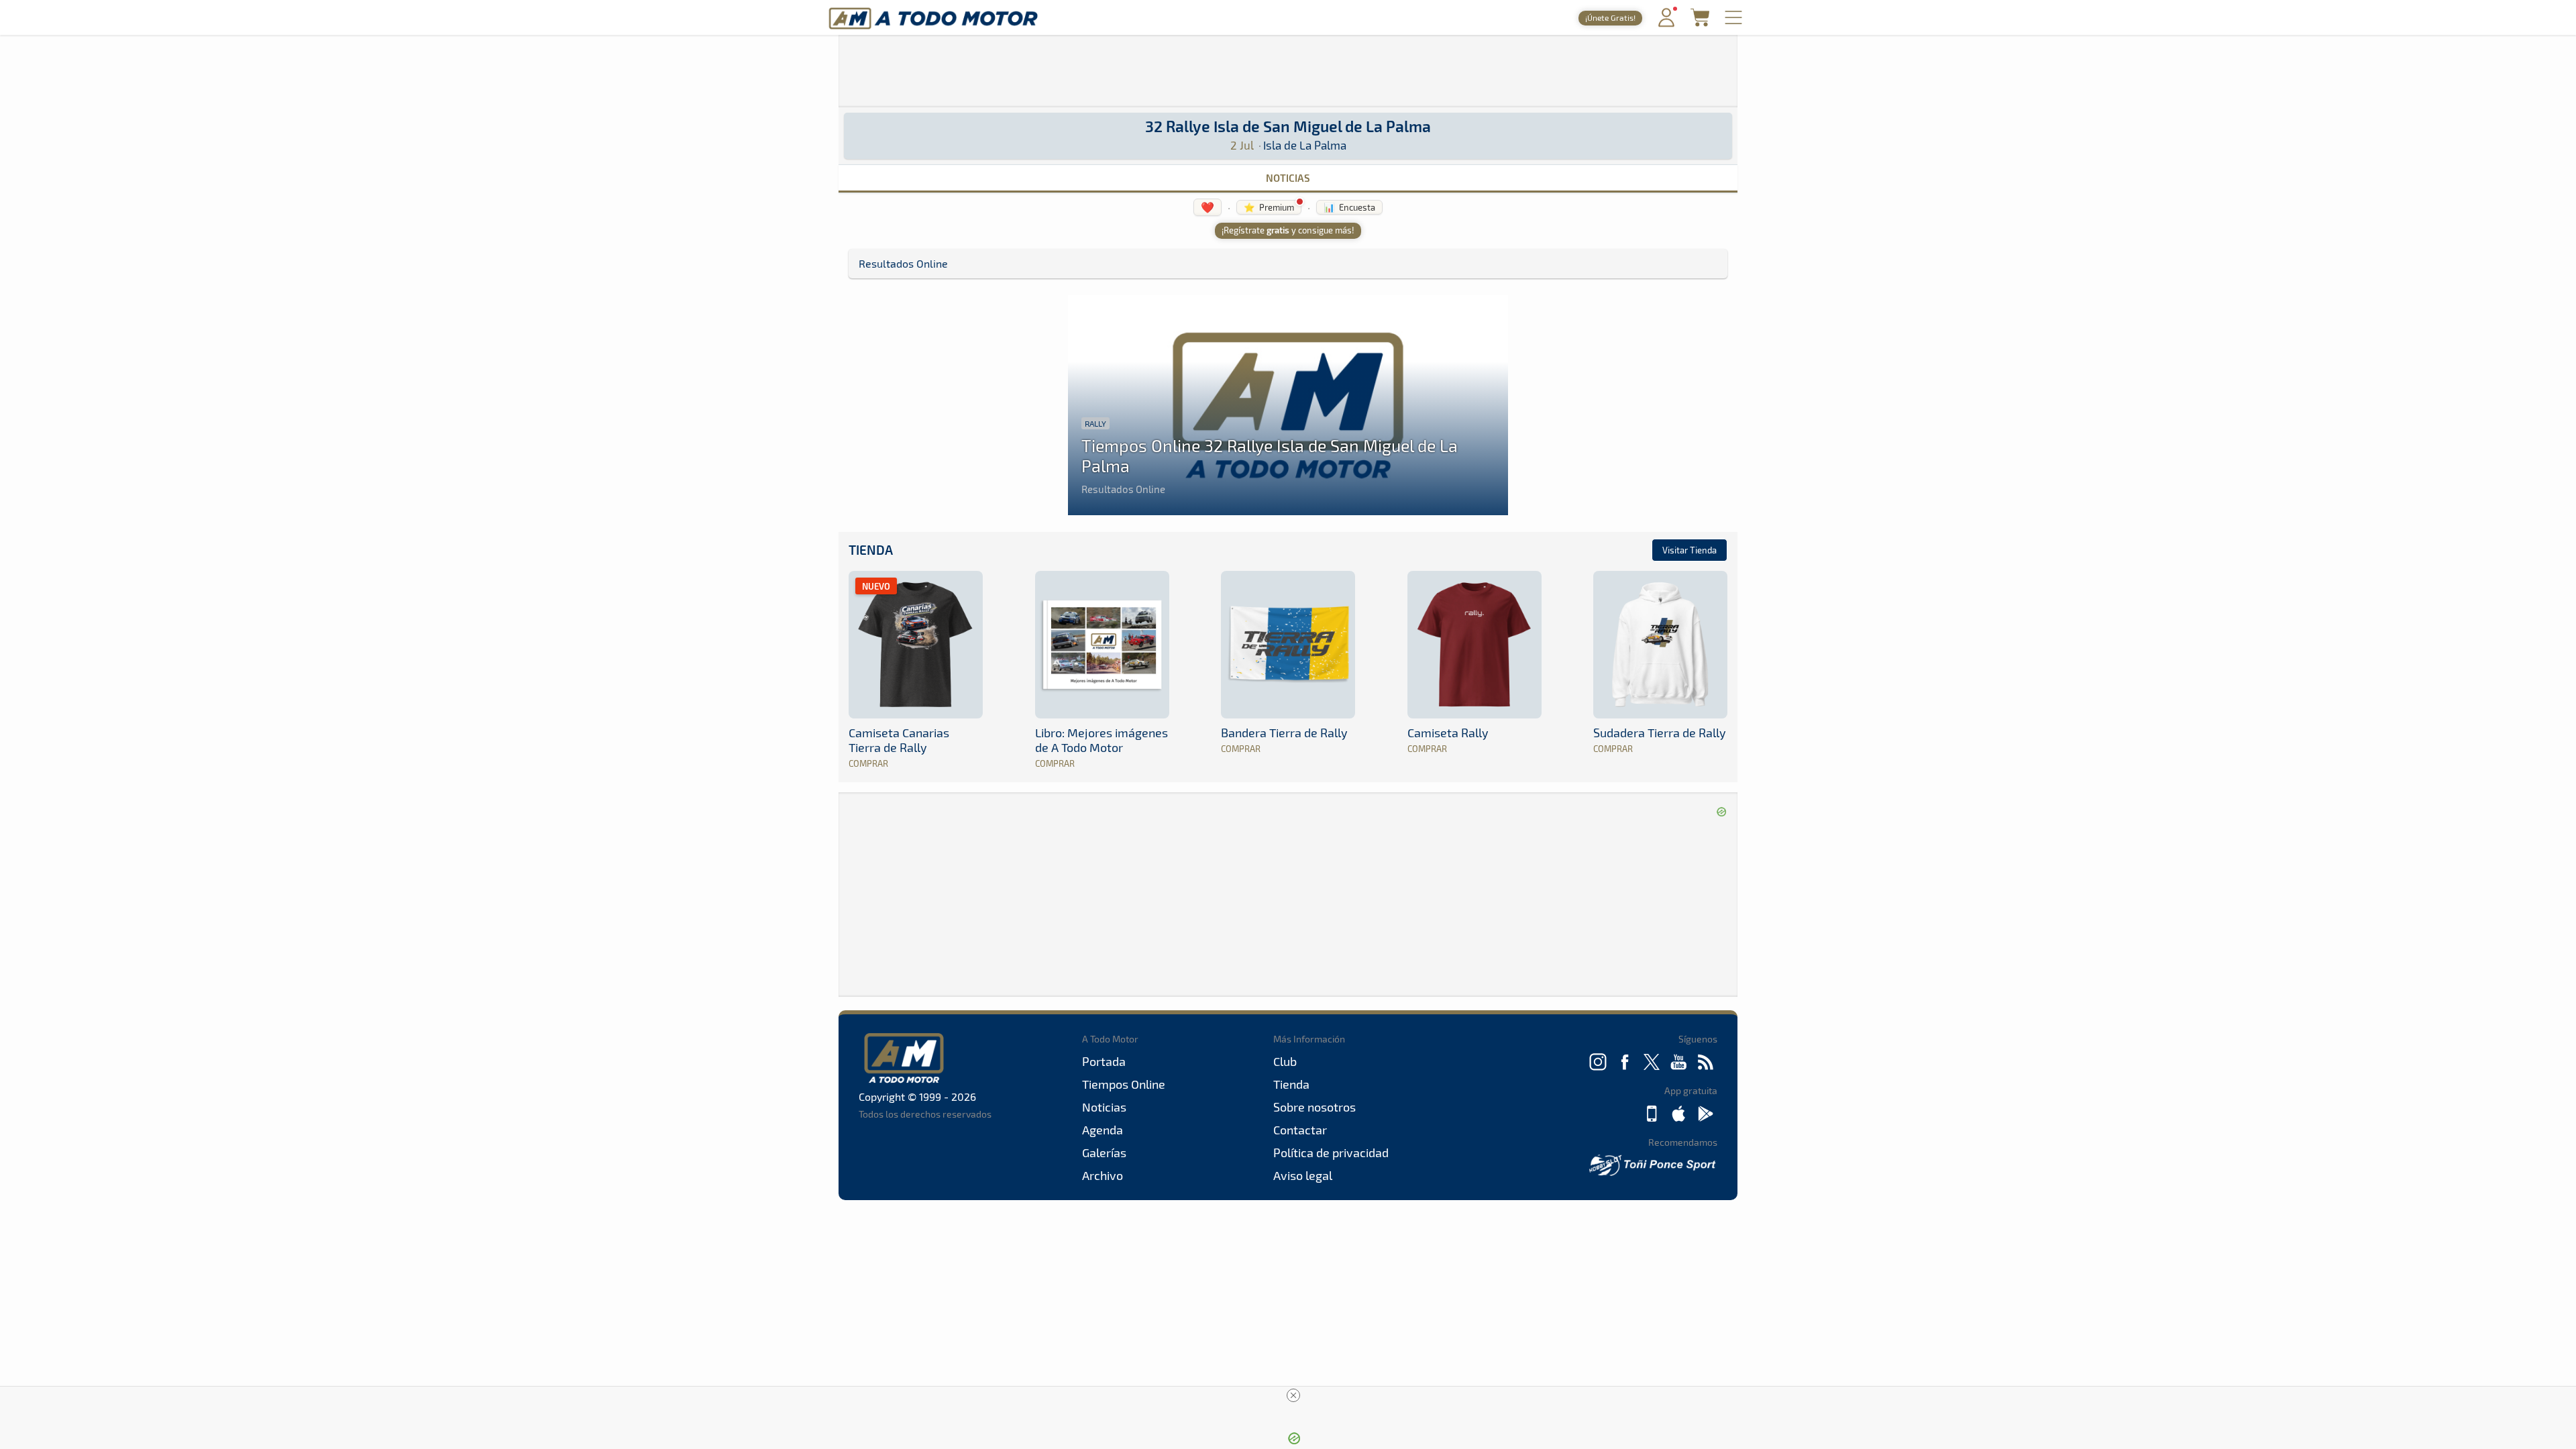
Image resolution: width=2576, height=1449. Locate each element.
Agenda (1103, 1130)
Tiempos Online (1124, 1084)
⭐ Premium (1269, 207)
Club (1285, 1061)
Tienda (871, 550)
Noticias (1288, 178)
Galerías (1104, 1152)
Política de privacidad (1331, 1152)
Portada (1104, 1061)
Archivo (1103, 1175)
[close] (1293, 1395)
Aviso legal (1303, 1175)
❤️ (1207, 207)
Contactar (1300, 1130)
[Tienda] (1700, 22)
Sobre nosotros (1314, 1107)
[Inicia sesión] (1666, 24)
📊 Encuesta (1349, 207)
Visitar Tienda (1689, 550)
